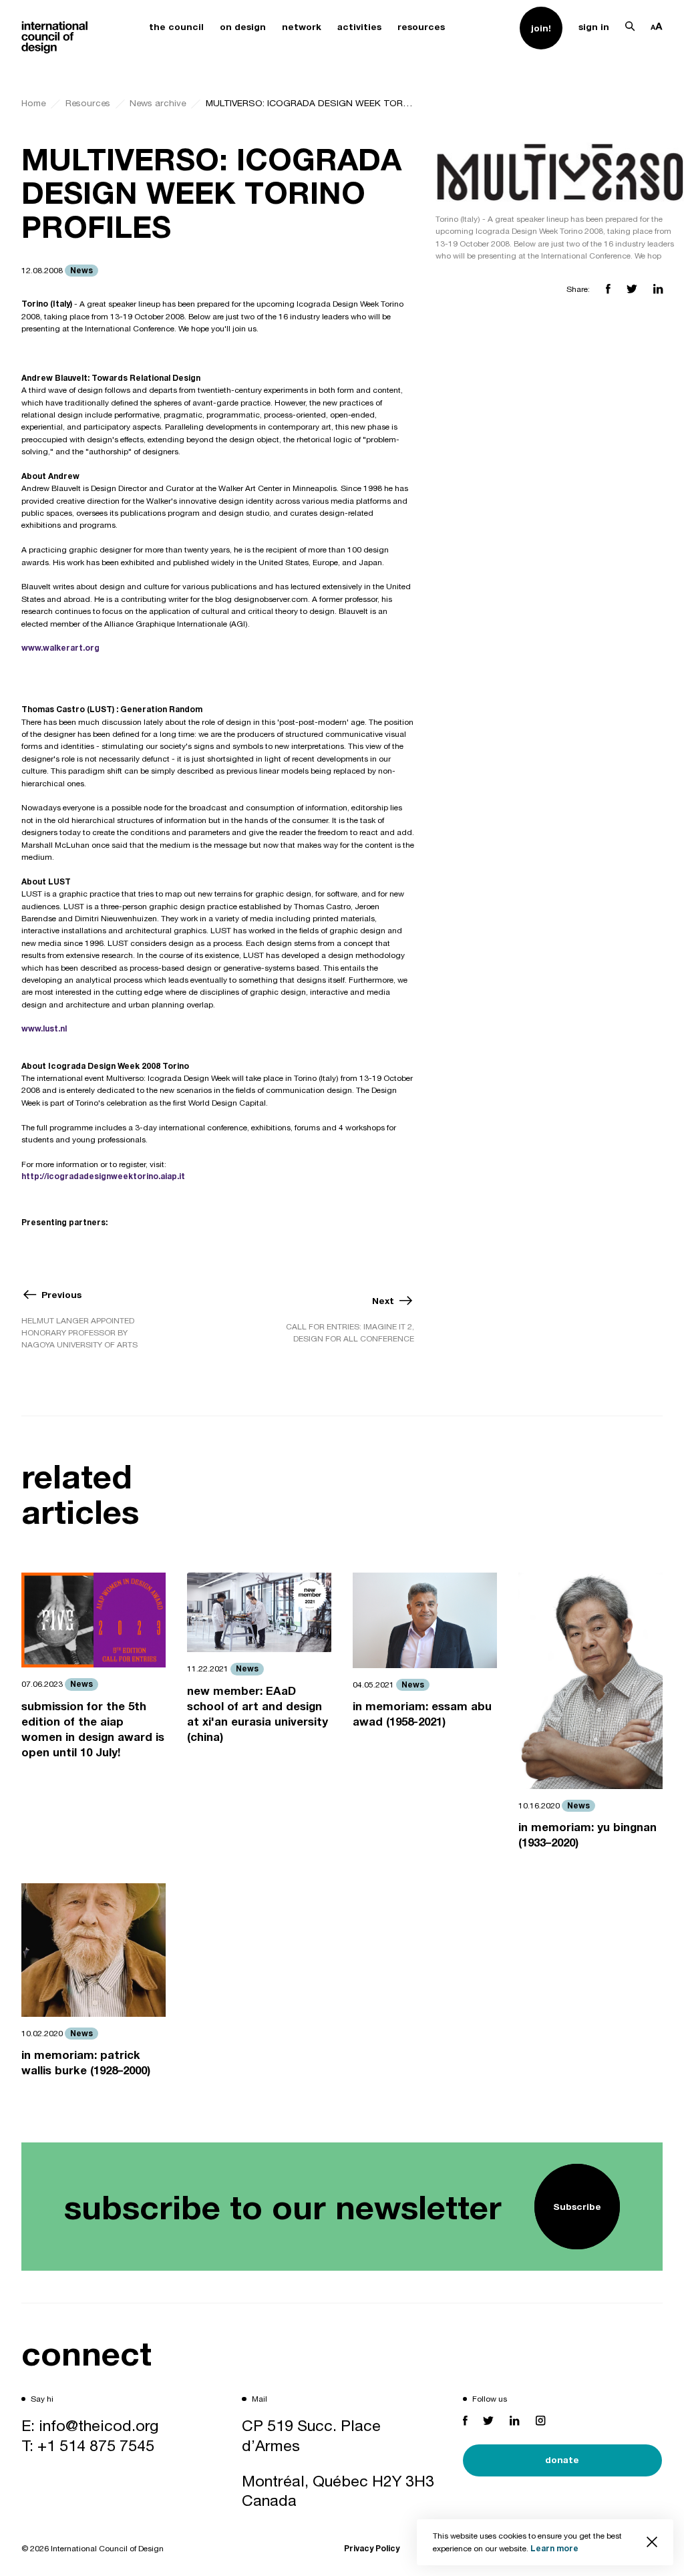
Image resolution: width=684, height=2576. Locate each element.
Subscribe (577, 2207)
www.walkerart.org (60, 648)
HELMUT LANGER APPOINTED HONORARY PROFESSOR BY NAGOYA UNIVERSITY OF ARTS (79, 1333)
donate (562, 2460)
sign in (594, 27)
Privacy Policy (372, 2548)
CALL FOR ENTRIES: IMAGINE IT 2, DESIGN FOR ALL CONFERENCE (350, 1333)
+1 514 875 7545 (96, 2445)
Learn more (554, 2548)
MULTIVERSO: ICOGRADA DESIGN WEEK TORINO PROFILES (310, 103)
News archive (158, 103)
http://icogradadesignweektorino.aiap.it (103, 1176)
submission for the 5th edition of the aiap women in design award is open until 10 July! (93, 1730)
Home (33, 103)
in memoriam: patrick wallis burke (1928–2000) (86, 2063)
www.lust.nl (44, 1028)
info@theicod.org (99, 2425)
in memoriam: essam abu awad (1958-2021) (422, 1714)
